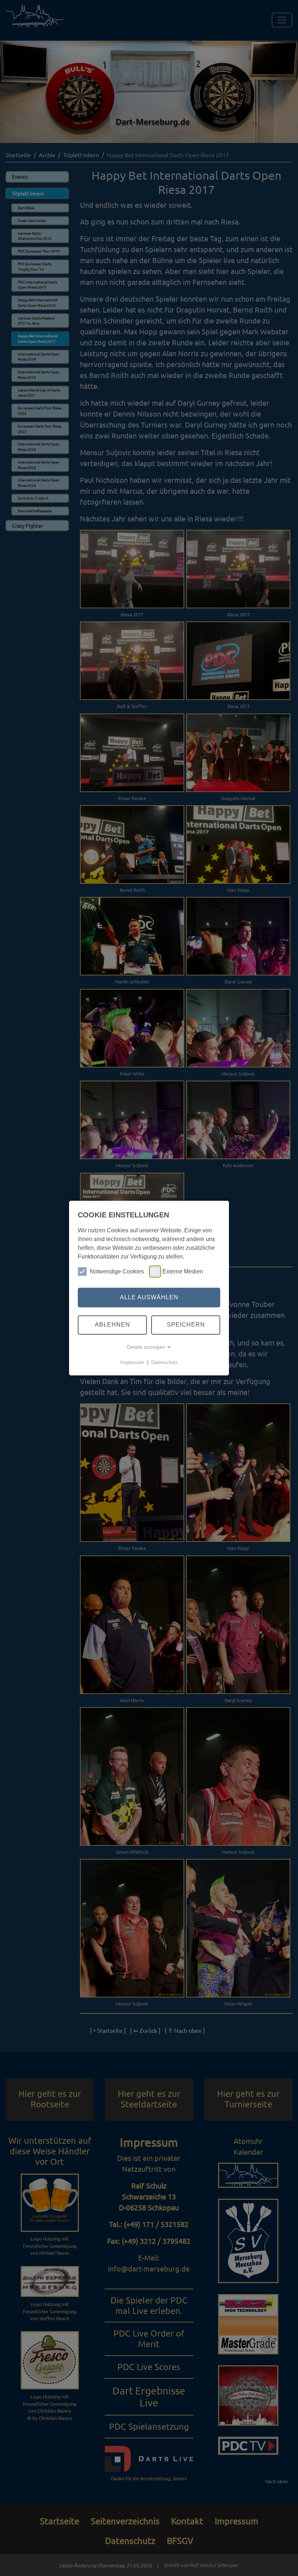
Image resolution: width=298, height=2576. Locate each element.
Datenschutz (164, 1362)
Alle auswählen (149, 1297)
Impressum (132, 1362)
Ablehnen (112, 1325)
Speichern (186, 1325)
